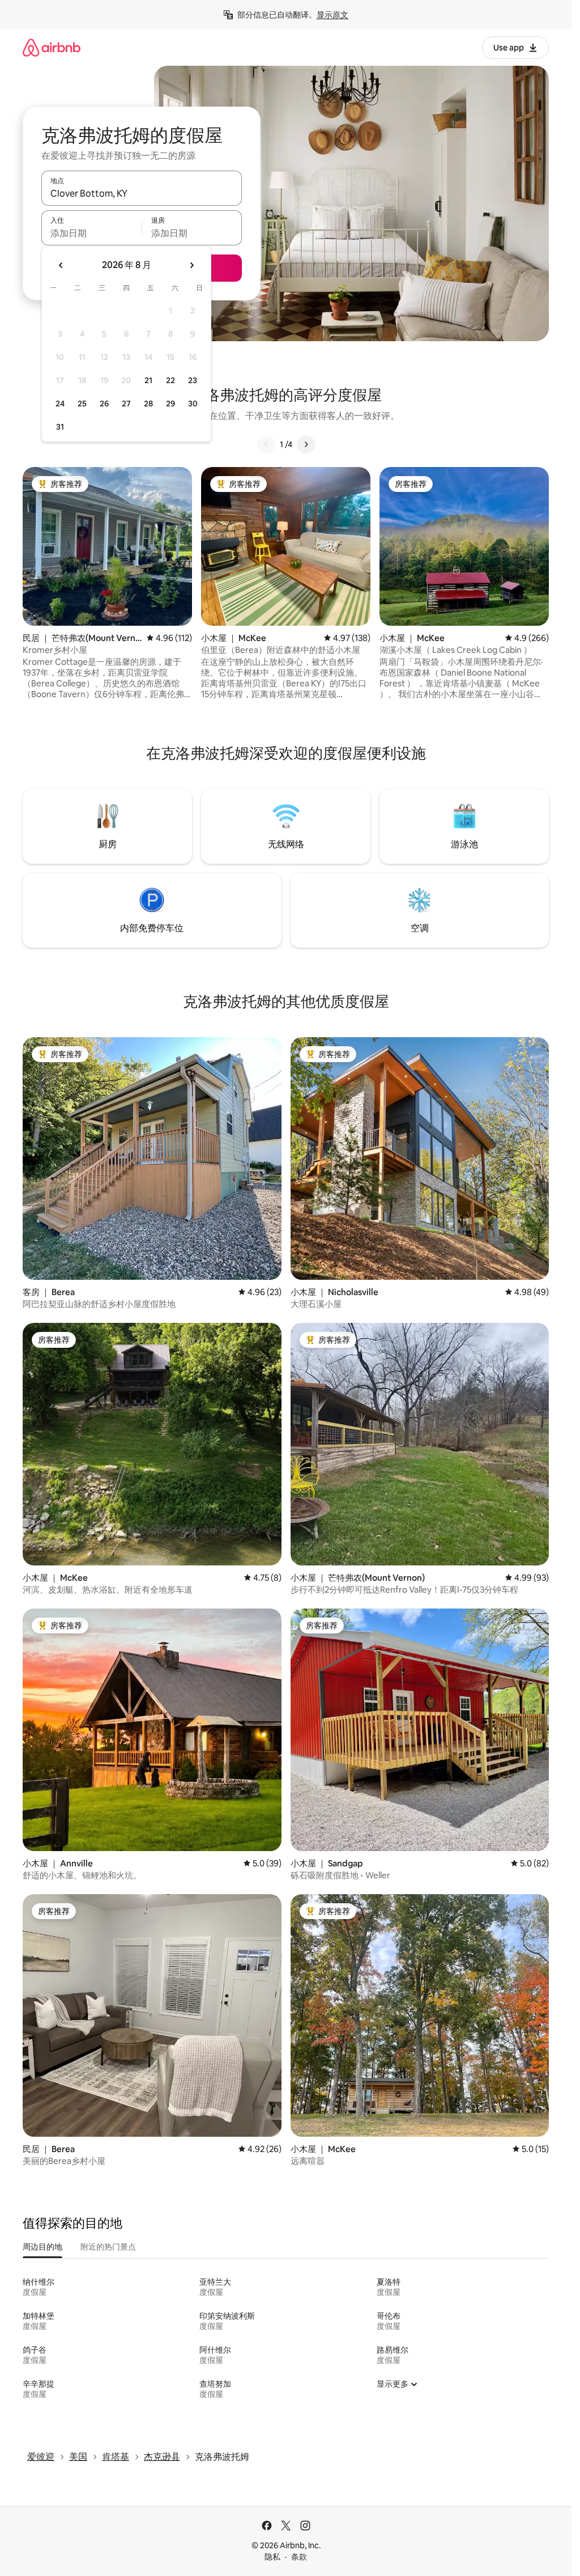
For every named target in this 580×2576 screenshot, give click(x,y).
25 (82, 404)
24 (60, 404)
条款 (299, 2557)
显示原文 (332, 15)
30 (193, 404)
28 (148, 404)
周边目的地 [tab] (42, 2247)
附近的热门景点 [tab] (108, 2247)
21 (148, 380)
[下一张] (306, 444)
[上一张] (266, 444)
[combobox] (142, 193)
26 (104, 404)
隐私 (272, 2557)
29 (170, 404)
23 (193, 380)
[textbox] (91, 233)
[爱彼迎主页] (52, 47)
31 (60, 427)
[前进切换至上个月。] (61, 265)
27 (126, 404)
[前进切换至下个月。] (191, 265)
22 (170, 380)
